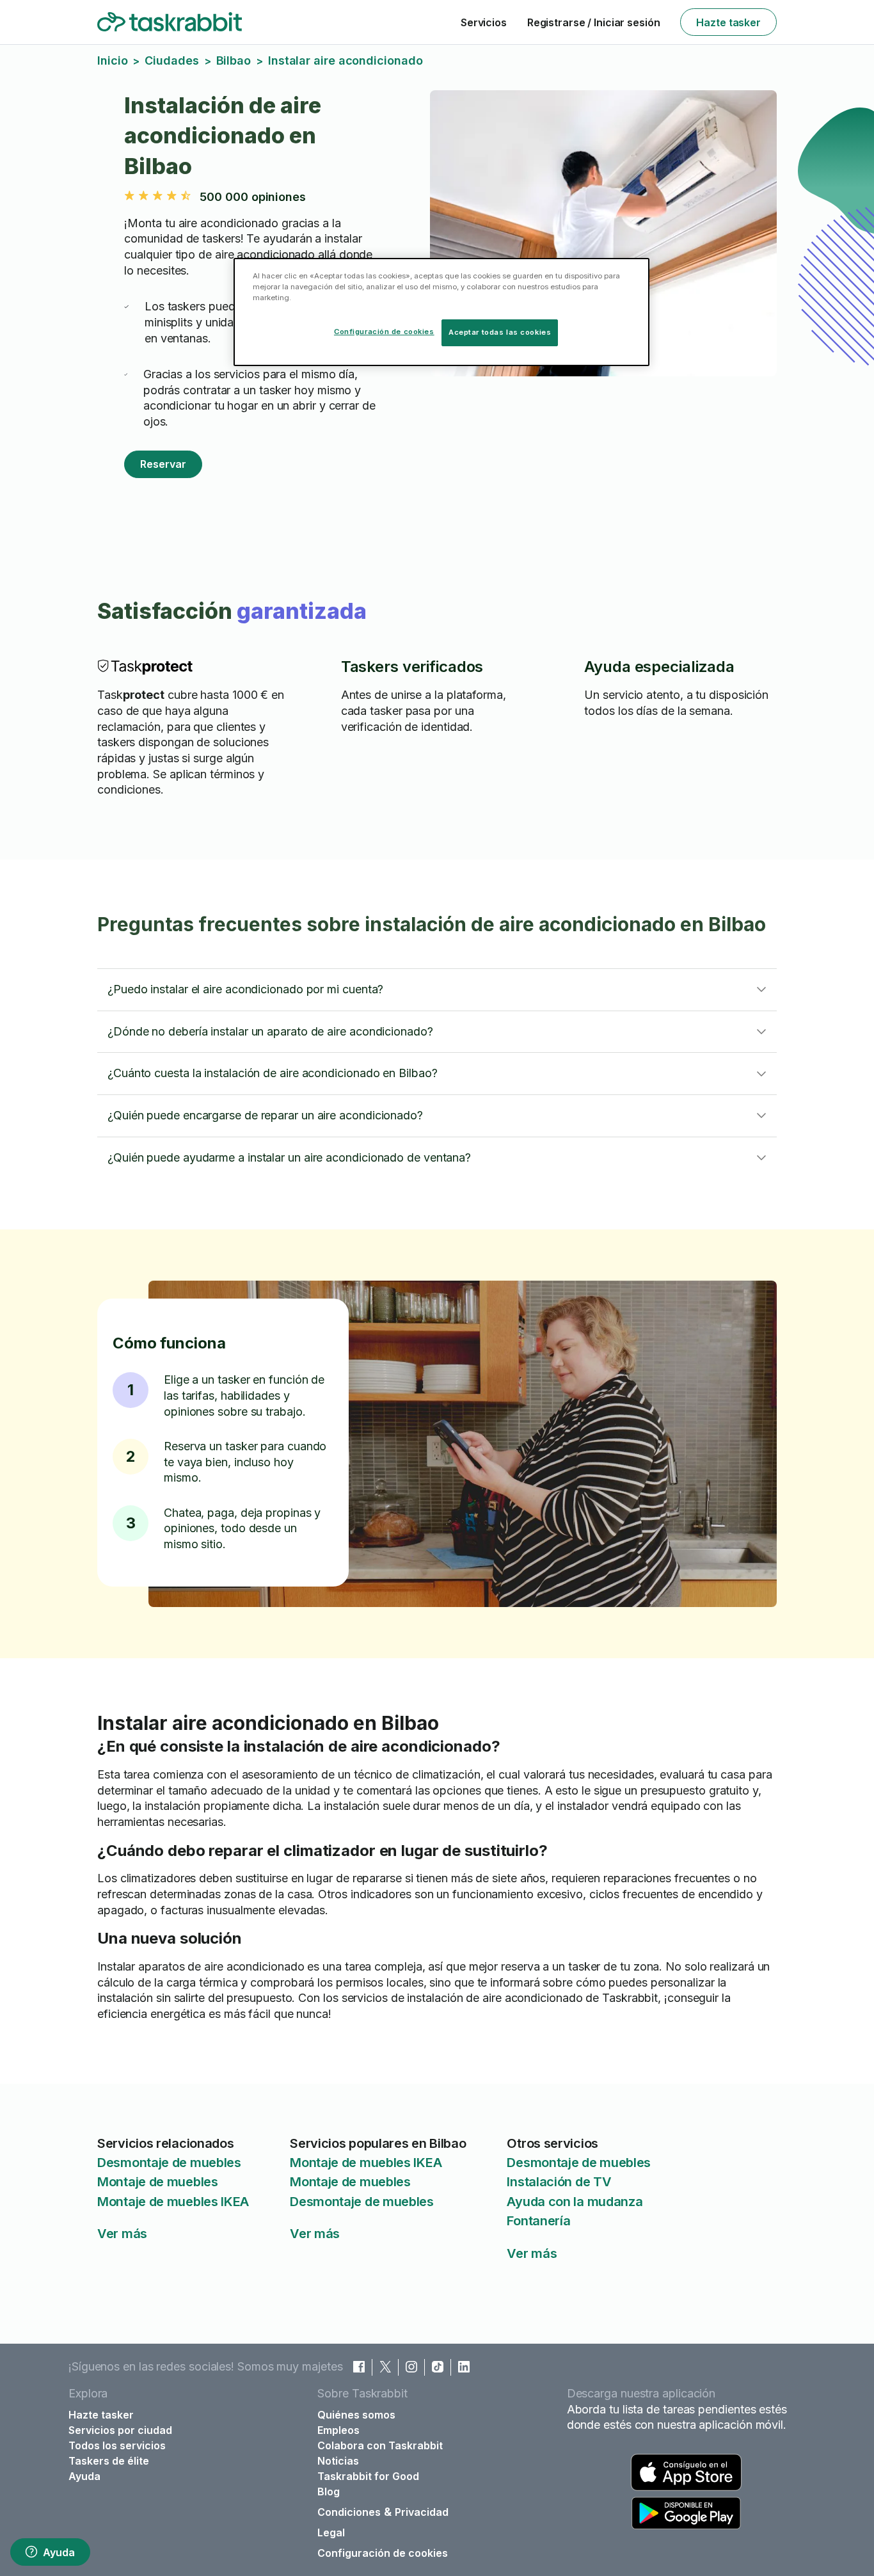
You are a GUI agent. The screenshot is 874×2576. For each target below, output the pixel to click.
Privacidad (422, 2512)
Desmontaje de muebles (169, 2163)
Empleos (338, 2430)
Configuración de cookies (383, 2553)
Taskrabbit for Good (368, 2476)
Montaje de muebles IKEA (173, 2202)
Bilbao (234, 60)
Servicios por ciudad (120, 2430)
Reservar (163, 464)
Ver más (122, 2234)
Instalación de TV (559, 2182)
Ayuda (59, 2552)
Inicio (112, 60)
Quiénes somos (356, 2415)
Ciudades (171, 60)
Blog (329, 2492)
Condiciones (349, 2512)
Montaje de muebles (158, 2182)
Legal (331, 2532)
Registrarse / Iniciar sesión (594, 22)
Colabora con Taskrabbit (380, 2445)
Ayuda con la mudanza (575, 2202)
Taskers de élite (109, 2461)
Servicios (484, 22)
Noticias (338, 2461)
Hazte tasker (728, 22)
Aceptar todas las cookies (500, 332)
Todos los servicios (117, 2445)
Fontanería (538, 2221)
